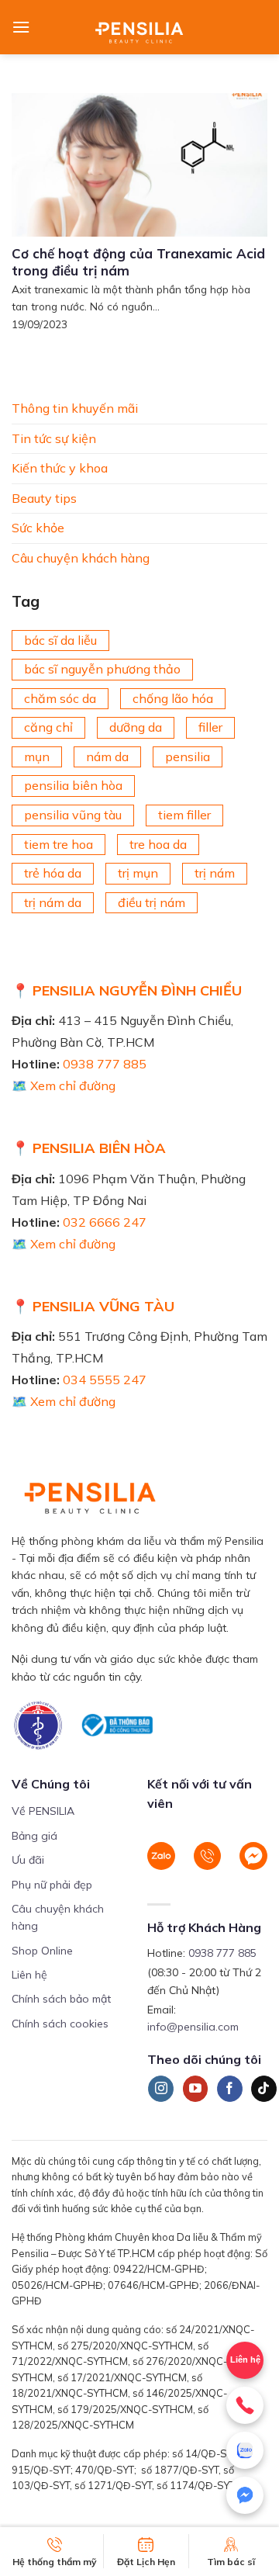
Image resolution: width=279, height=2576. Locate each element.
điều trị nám (152, 902)
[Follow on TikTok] (264, 2089)
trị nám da (53, 902)
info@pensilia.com (193, 2027)
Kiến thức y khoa (60, 468)
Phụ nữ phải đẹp (52, 1885)
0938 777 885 (105, 1064)
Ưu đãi (28, 1860)
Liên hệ (29, 1975)
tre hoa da (158, 843)
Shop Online (42, 1951)
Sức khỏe (38, 528)
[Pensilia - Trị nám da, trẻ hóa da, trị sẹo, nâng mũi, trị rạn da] (140, 27)
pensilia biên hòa (73, 785)
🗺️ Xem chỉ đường (64, 1085)
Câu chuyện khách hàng (81, 557)
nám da (107, 756)
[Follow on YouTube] (196, 2089)
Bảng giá (34, 1836)
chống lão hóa (173, 698)
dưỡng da (136, 727)
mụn (37, 756)
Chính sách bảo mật (61, 1999)
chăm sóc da (60, 698)
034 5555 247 (105, 1380)
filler (210, 727)
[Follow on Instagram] (161, 2089)
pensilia (188, 756)
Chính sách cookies (60, 2024)
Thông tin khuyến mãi (75, 408)
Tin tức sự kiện (54, 438)
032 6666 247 (105, 1222)
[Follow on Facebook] (230, 2089)
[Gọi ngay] (245, 2405)
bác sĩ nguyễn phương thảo (102, 669)
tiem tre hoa (59, 843)
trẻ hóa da (53, 873)
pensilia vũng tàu (73, 815)
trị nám (215, 873)
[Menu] (21, 27)
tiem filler (184, 815)
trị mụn (138, 873)
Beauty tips (44, 497)
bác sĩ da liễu (60, 639)
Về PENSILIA (43, 1811)
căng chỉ (48, 727)
